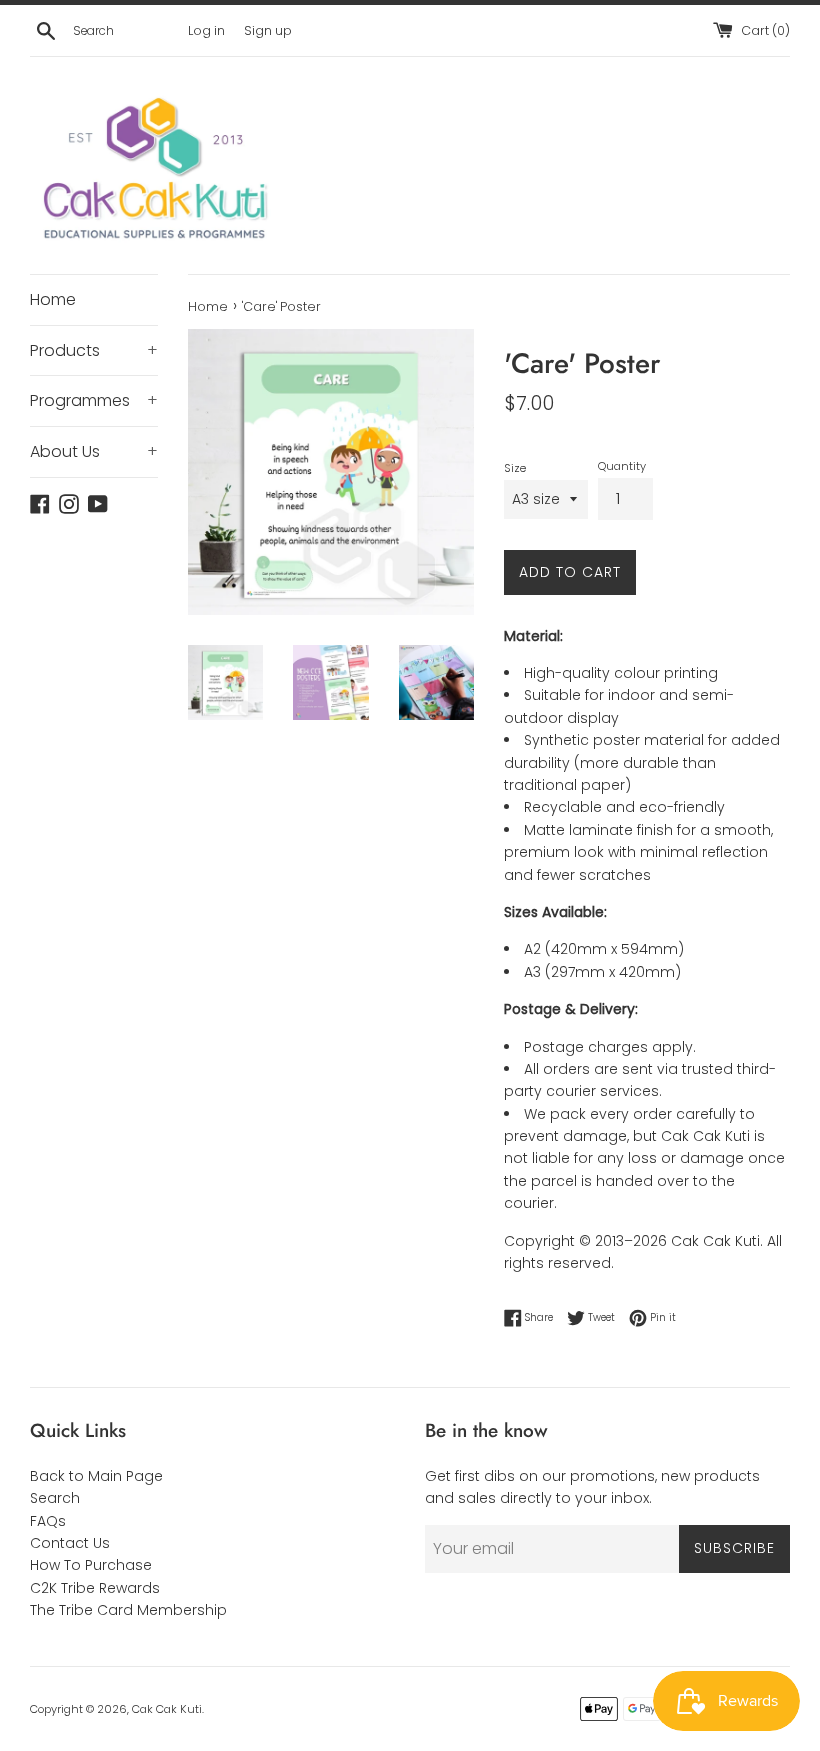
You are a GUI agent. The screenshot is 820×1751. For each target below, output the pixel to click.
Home (53, 299)
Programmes (94, 400)
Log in (206, 30)
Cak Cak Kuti (167, 1709)
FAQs (48, 1521)
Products (94, 350)
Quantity (622, 466)
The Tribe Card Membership (128, 1610)
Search (55, 1498)
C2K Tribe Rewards (95, 1588)
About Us (94, 451)
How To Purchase (91, 1565)
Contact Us (70, 1543)
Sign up (268, 30)
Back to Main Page (96, 1476)
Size (515, 468)
